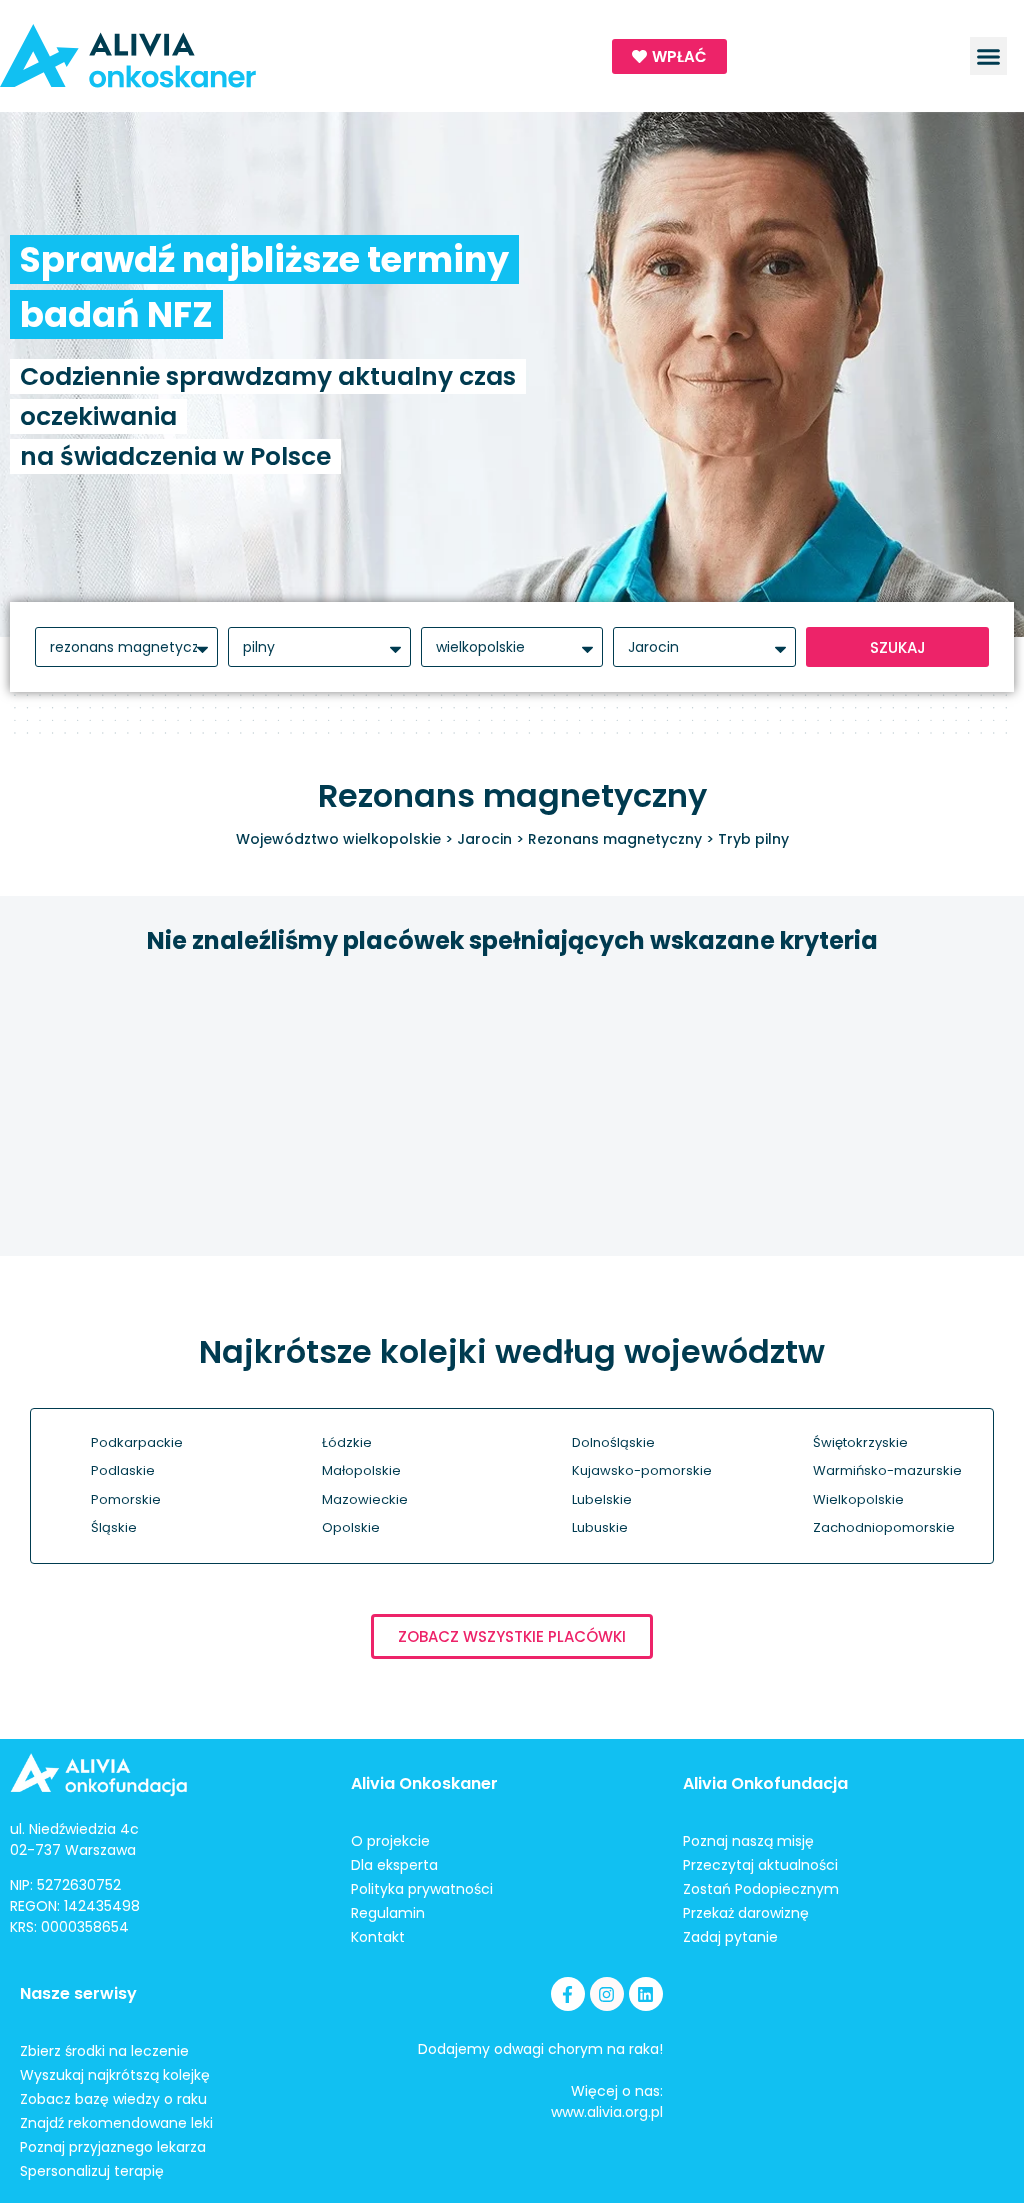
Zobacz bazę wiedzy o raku (113, 2099)
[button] (989, 56)
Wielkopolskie (858, 1499)
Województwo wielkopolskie (338, 839)
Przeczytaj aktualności (760, 1865)
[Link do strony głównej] (205, 56)
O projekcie (390, 1841)
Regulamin (388, 1913)
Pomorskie (126, 1499)
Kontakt (378, 1937)
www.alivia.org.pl (607, 2112)
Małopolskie (361, 1470)
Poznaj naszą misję (748, 1841)
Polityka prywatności (422, 1889)
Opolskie (351, 1527)
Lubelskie (602, 1499)
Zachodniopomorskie (884, 1527)
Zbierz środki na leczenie (104, 2051)
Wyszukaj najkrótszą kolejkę (115, 2075)
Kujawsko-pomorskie (642, 1470)
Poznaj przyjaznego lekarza (113, 2147)
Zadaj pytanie (730, 1937)
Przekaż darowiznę (746, 1913)
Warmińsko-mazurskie (887, 1470)
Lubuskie (600, 1527)
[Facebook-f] (568, 1994)
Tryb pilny (753, 839)
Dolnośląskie (613, 1442)
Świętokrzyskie (860, 1442)
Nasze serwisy (78, 1993)
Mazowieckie (365, 1499)
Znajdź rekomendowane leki (116, 2123)
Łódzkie (347, 1442)
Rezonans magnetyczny (615, 839)
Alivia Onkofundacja (765, 1783)
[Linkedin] (646, 1994)
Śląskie (114, 1527)
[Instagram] (607, 1994)
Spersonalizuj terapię (92, 2171)
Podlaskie (123, 1470)
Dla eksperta (394, 1865)
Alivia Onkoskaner (424, 1783)
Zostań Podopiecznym (761, 1889)
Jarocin (484, 839)
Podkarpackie (137, 1442)
